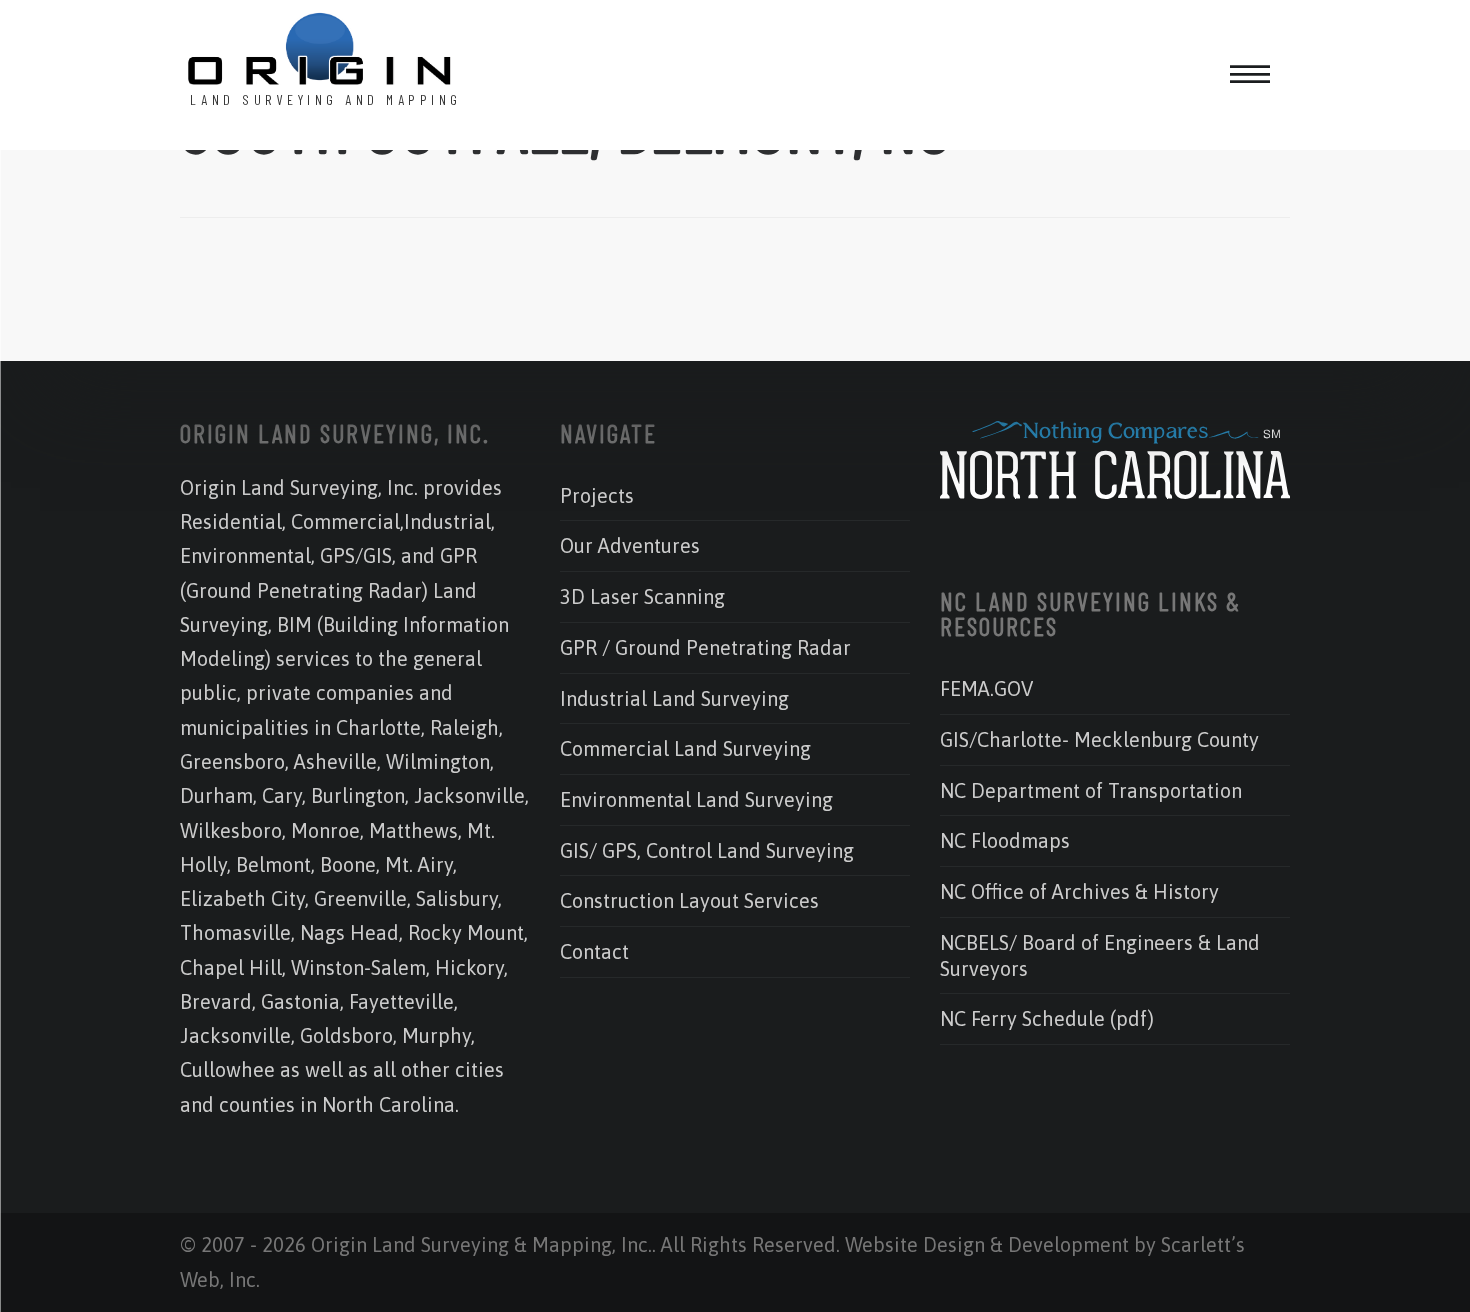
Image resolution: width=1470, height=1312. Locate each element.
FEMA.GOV (986, 688)
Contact (594, 951)
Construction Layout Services (689, 900)
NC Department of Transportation (1091, 790)
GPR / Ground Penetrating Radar (705, 647)
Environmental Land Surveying (696, 799)
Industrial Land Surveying (674, 698)
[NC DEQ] (1115, 491)
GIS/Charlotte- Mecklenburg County (1099, 739)
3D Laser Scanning (642, 596)
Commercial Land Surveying (685, 748)
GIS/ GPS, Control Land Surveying (707, 850)
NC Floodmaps (1005, 840)
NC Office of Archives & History (1079, 891)
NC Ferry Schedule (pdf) (1047, 1018)
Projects (597, 495)
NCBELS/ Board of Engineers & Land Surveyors (1100, 955)
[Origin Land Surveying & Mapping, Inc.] (320, 51)
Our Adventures (630, 545)
